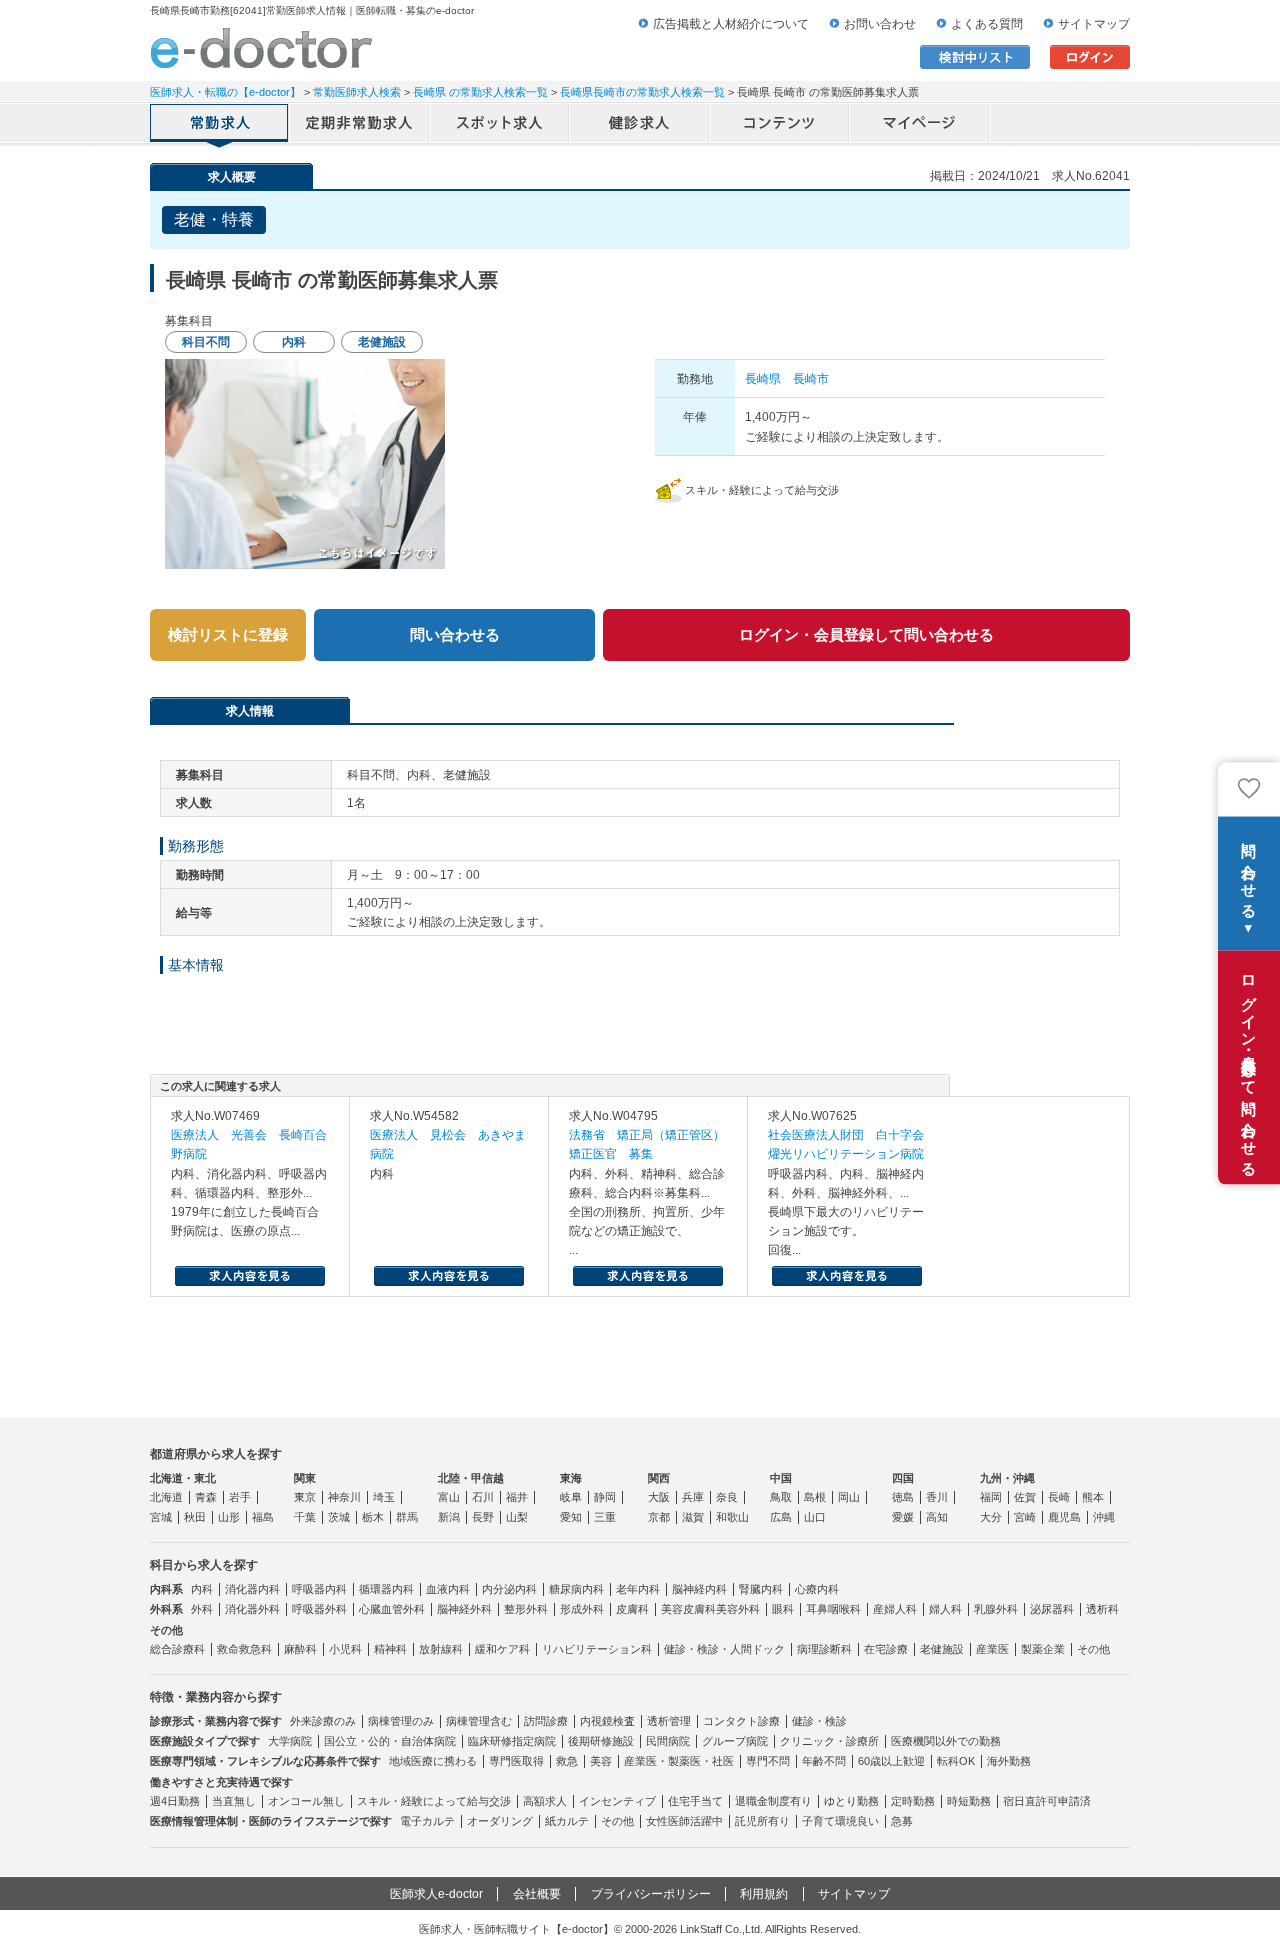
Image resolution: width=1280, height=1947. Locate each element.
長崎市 (811, 379)
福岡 (991, 1497)
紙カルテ (567, 1821)
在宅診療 (886, 1649)
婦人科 (945, 1609)
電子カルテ (427, 1821)
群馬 (407, 1517)
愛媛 (903, 1517)
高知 (937, 1517)
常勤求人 (220, 125)
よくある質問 (987, 24)
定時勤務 (913, 1801)
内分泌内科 (509, 1589)
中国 (781, 1478)
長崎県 (763, 379)
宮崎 (1025, 1517)
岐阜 (571, 1497)
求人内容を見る (250, 1276)
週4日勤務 (175, 1801)
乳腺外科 (996, 1609)
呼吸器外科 (319, 1609)
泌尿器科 (1052, 1609)
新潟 (449, 1517)
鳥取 (781, 1497)
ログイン (1090, 57)
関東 (305, 1478)
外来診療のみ (323, 1721)
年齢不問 (824, 1761)
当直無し (234, 1801)
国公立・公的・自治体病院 (390, 1741)
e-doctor (261, 48)
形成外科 (582, 1609)
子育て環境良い (840, 1821)
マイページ (920, 125)
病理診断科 (824, 1649)
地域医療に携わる (433, 1761)
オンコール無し (306, 1801)
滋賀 (693, 1517)
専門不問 (768, 1761)
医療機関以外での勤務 (946, 1741)
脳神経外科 (464, 1609)
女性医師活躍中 (684, 1821)
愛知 (571, 1517)
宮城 (161, 1517)
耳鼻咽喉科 (833, 1609)
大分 (991, 1517)
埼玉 (384, 1497)
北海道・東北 (183, 1478)
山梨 (517, 1517)
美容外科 (738, 1609)
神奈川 (344, 1497)
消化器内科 (252, 1589)
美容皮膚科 (688, 1609)
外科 (202, 1609)
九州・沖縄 (1007, 1478)
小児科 (345, 1649)
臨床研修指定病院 (512, 1741)
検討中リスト (975, 57)
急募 (902, 1821)
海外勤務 (1009, 1761)
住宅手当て (695, 1801)
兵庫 (693, 1497)
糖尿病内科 (576, 1589)
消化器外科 (252, 1609)
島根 (815, 1497)
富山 (449, 1497)
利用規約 (764, 1894)
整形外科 (526, 1609)
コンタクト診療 (741, 1721)
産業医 (992, 1649)
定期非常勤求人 (360, 125)
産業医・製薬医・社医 (679, 1761)
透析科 (1102, 1609)
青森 (206, 1497)
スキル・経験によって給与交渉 (434, 1801)
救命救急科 (244, 1649)
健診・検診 (819, 1721)
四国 (903, 1478)
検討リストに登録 (228, 634)
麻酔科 (300, 1649)
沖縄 (1104, 1517)
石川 (483, 1497)
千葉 (305, 1517)
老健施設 (942, 1649)
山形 (229, 1517)
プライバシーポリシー (651, 1894)
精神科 (390, 1649)
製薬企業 (1043, 1649)
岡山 (849, 1497)
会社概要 (537, 1894)
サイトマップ (1094, 24)
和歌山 (732, 1517)
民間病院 (668, 1741)
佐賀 (1025, 1497)
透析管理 (669, 1721)
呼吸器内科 (319, 1589)
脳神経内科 (699, 1589)
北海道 (166, 1497)
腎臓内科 (761, 1589)
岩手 (240, 1497)
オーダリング (500, 1821)
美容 (601, 1761)
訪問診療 (546, 1721)
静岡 (605, 1497)
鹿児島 (1064, 1517)
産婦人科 (895, 1609)
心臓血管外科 (392, 1609)
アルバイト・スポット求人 (500, 125)
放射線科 (441, 1649)
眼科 (783, 1609)
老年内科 (638, 1589)
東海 (571, 1478)
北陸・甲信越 (471, 1478)
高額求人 (545, 1801)
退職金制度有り (773, 1801)
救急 (567, 1761)
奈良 (727, 1497)
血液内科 (448, 1589)
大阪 (659, 1497)
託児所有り (762, 1821)
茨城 (339, 1517)
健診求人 (640, 125)
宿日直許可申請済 (1047, 1801)
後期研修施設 (601, 1741)
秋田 (195, 1517)
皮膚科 (632, 1609)
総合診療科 (177, 1649)
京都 (659, 1517)
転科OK (956, 1761)
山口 (815, 1517)
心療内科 (817, 1589)
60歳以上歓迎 (891, 1761)
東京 (305, 1497)
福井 (517, 1497)
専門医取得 (516, 1761)
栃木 (373, 1517)
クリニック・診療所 (829, 1741)
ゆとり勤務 (851, 1801)
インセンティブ (617, 1801)
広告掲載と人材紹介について (731, 24)
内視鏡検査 (607, 1721)
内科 (202, 1589)
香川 (937, 1497)
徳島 (903, 1497)
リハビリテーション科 (597, 1649)
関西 (659, 1478)
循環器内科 (386, 1589)
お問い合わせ (880, 24)
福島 (263, 1517)
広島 (781, 1517)
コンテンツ (780, 125)
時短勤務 (969, 1801)
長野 (483, 1517)
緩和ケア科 (502, 1649)
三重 (605, 1517)
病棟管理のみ (401, 1721)
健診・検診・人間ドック (724, 1649)
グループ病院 (735, 1741)
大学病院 (290, 1741)
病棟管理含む (479, 1721)
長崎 (1059, 1497)
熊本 (1093, 1497)
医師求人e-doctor (436, 1894)
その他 (1093, 1649)
